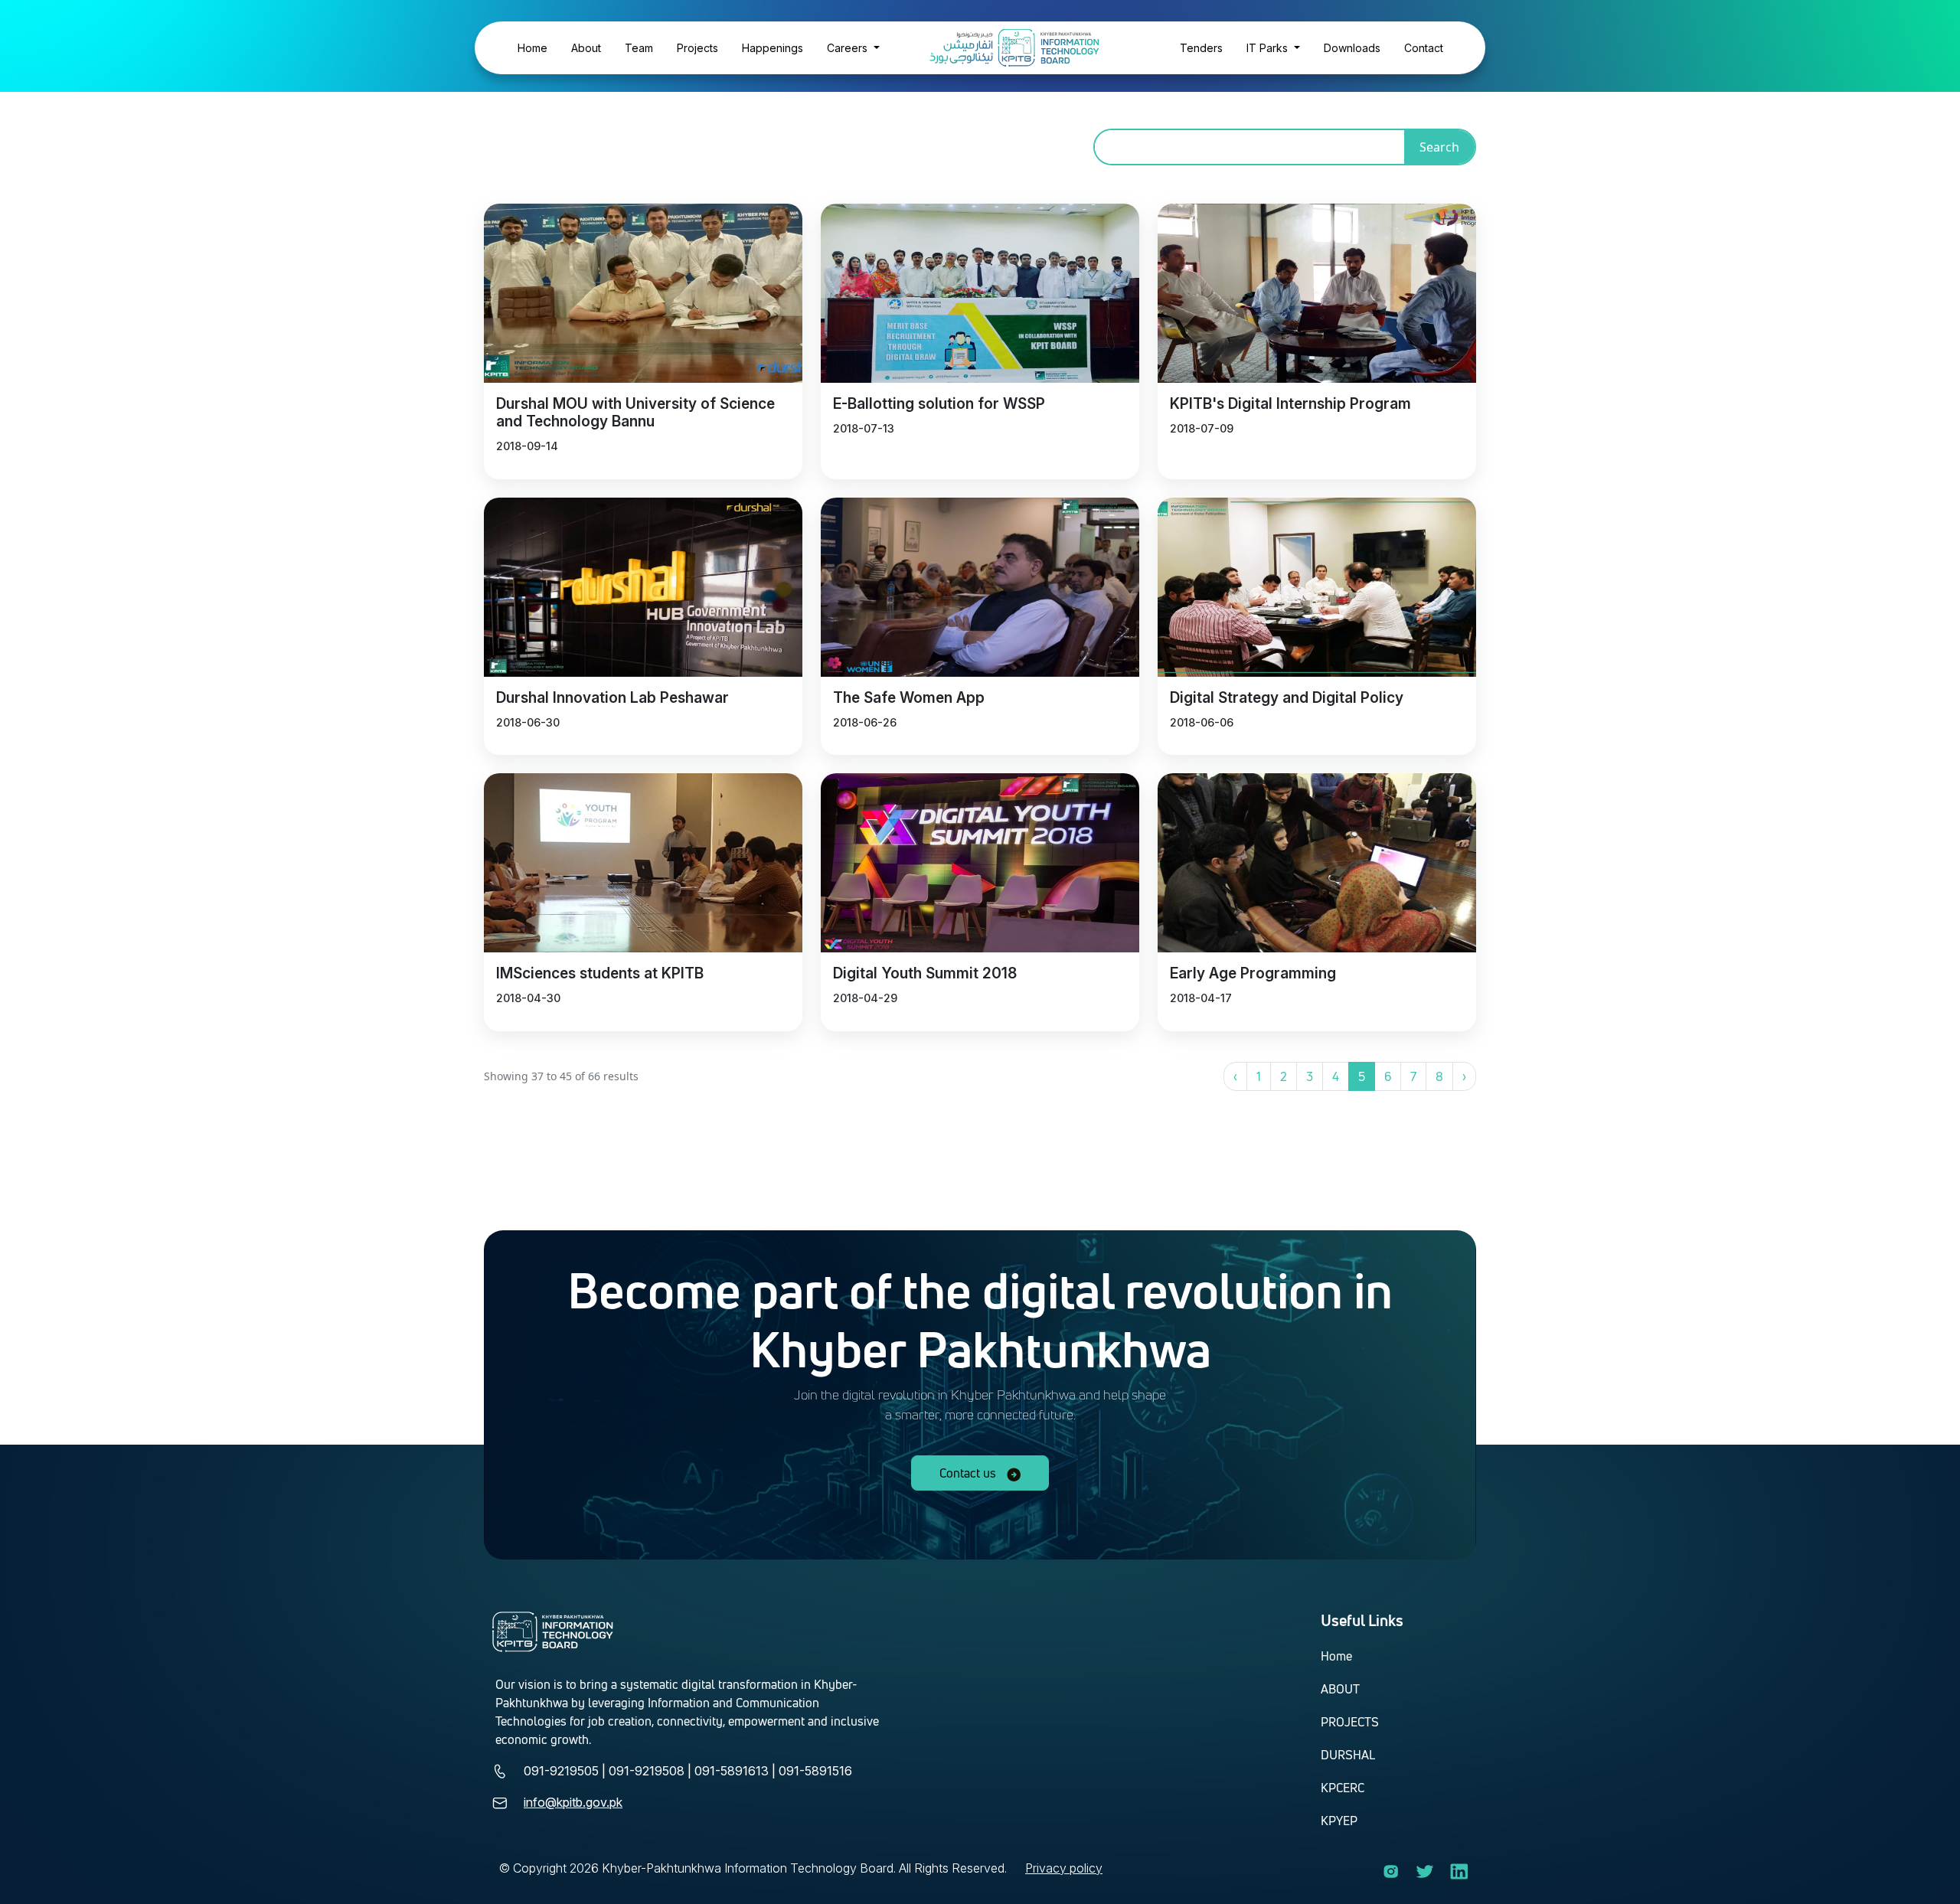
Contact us (969, 1473)
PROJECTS (1350, 1722)
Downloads (1352, 48)
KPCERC (1343, 1788)
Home (532, 48)
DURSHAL (1348, 1755)
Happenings (773, 48)
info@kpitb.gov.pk (573, 1802)
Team (639, 48)
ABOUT (1340, 1689)
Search (1439, 147)
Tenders (1201, 48)
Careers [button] (849, 48)
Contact (1424, 48)
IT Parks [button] (1269, 48)
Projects (697, 48)
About (586, 48)
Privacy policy (1064, 1868)
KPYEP (1339, 1821)
